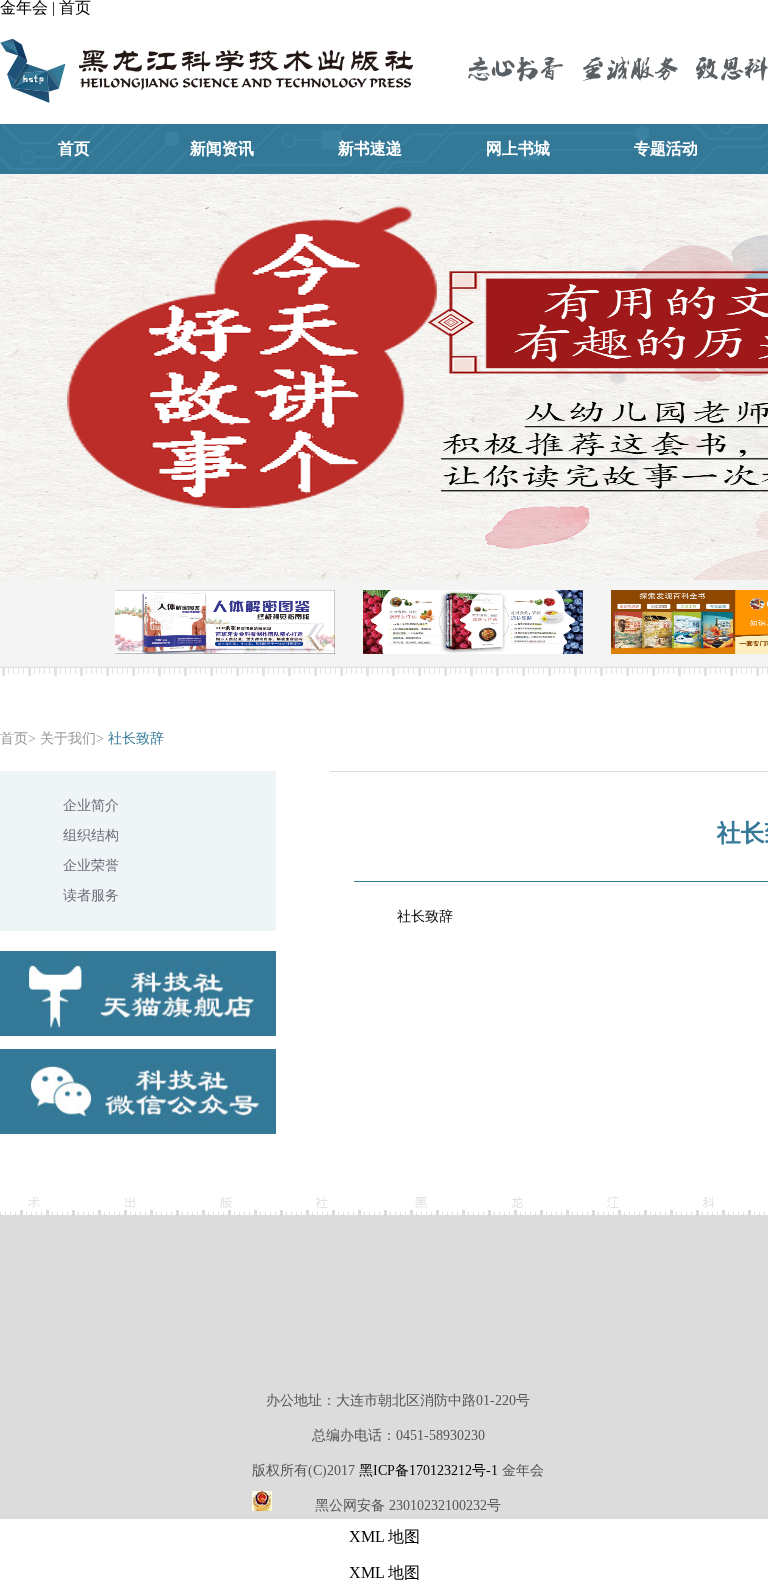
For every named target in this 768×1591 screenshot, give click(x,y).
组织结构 (91, 835)
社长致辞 (136, 738)
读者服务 (91, 895)
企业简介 (91, 805)
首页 (14, 738)
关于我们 (68, 738)
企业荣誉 (91, 865)
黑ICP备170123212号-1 (428, 1470)
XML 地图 (384, 1536)
